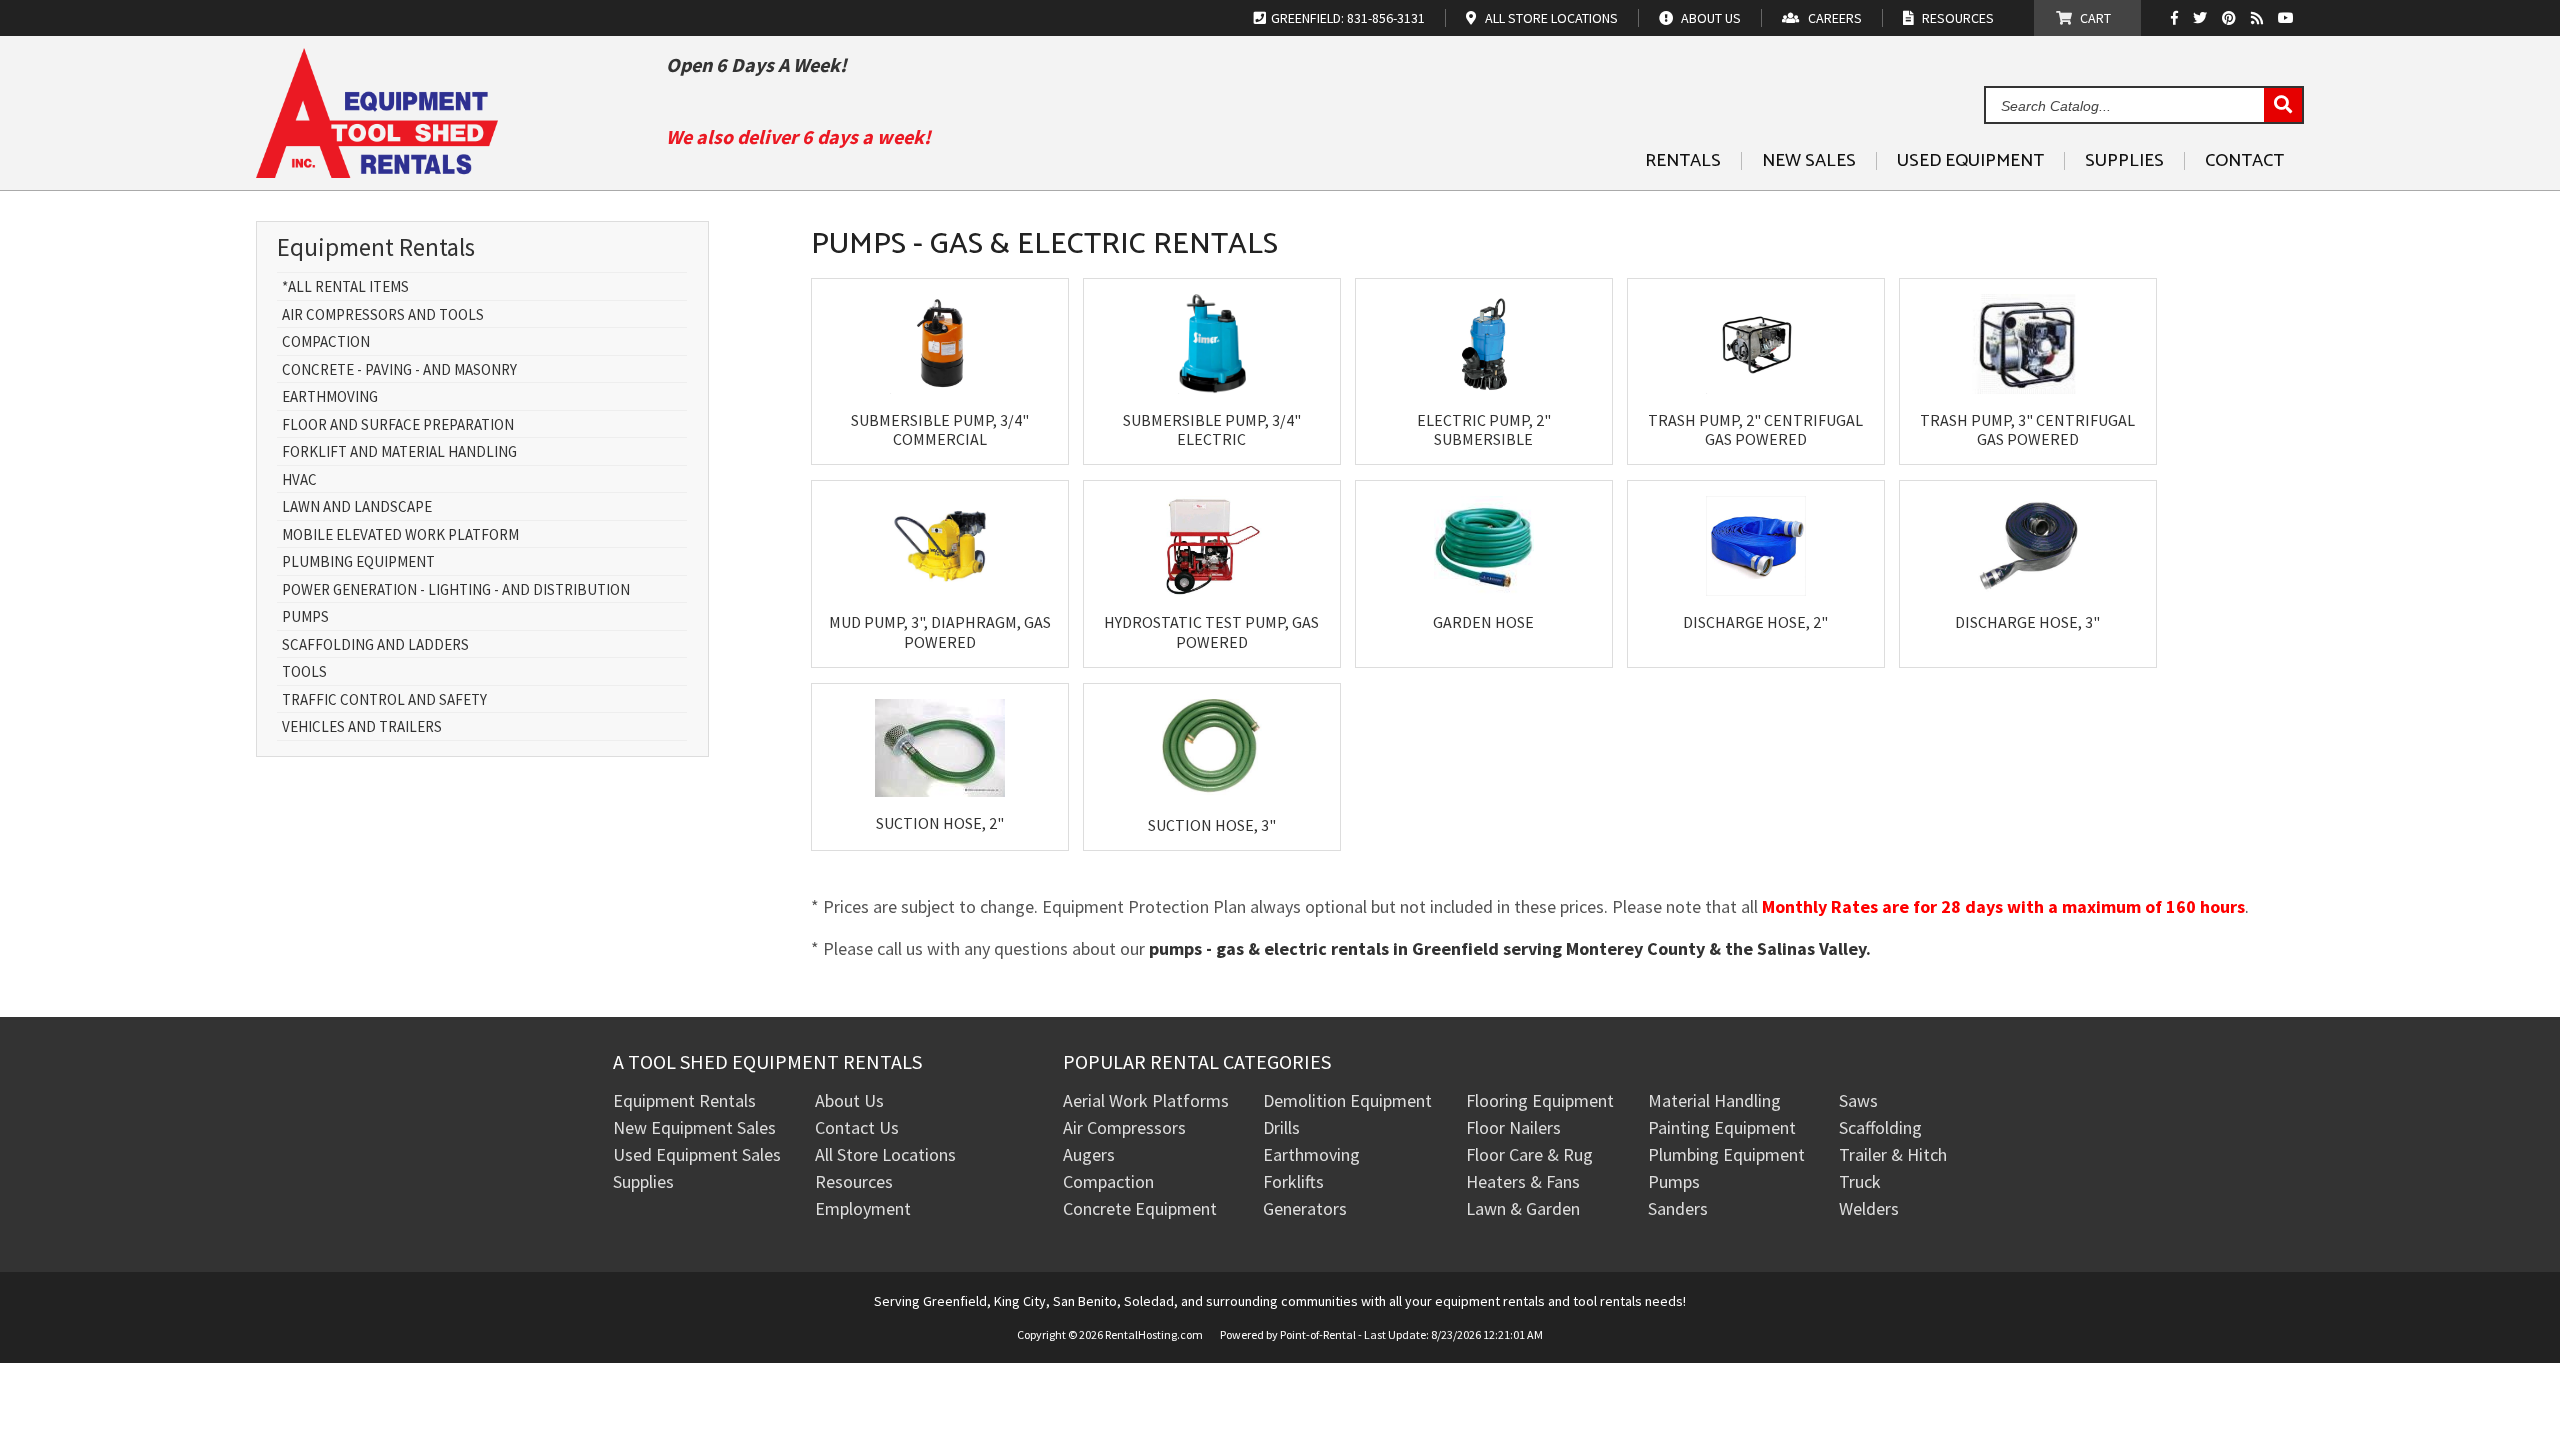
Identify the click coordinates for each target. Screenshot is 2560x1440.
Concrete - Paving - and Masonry (399, 370)
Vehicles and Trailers (362, 727)
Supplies (2124, 161)
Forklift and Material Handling (399, 452)
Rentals (1683, 161)
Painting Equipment (1722, 1127)
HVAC (299, 480)
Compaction (326, 342)
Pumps (305, 617)
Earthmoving (330, 397)
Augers (1089, 1154)
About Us (849, 1100)
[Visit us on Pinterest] (2231, 18)
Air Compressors (1124, 1127)
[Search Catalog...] (2283, 106)
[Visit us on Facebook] (2179, 18)
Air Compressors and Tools (383, 315)
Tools (304, 672)
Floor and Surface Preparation (398, 425)
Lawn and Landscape (357, 507)
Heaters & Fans (1523, 1181)
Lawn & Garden (1523, 1208)
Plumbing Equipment (358, 562)
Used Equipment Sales (697, 1154)
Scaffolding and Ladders (375, 645)
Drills (1281, 1127)
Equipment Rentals (684, 1100)
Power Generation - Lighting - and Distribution (456, 590)
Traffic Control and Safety (384, 700)
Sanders (1678, 1208)
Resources (854, 1181)
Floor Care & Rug (1529, 1154)
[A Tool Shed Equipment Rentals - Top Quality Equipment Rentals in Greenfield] (377, 170)
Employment (863, 1208)
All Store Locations (885, 1154)
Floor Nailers (1513, 1127)
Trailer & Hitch (1893, 1154)
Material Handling (1714, 1100)
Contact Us (857, 1127)
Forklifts (1293, 1181)
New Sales (1809, 161)
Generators (1305, 1208)
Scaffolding (1880, 1127)
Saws (1858, 1100)
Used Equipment (1970, 161)
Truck (1860, 1181)
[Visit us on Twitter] (2202, 18)
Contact (2244, 161)
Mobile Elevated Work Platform (400, 535)
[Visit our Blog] (2259, 18)
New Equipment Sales (694, 1127)
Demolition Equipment (1347, 1100)
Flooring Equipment (1540, 1100)
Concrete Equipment (1140, 1208)
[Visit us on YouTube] (2288, 18)
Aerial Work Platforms (1146, 1100)
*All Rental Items (345, 287)
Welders (1869, 1208)
